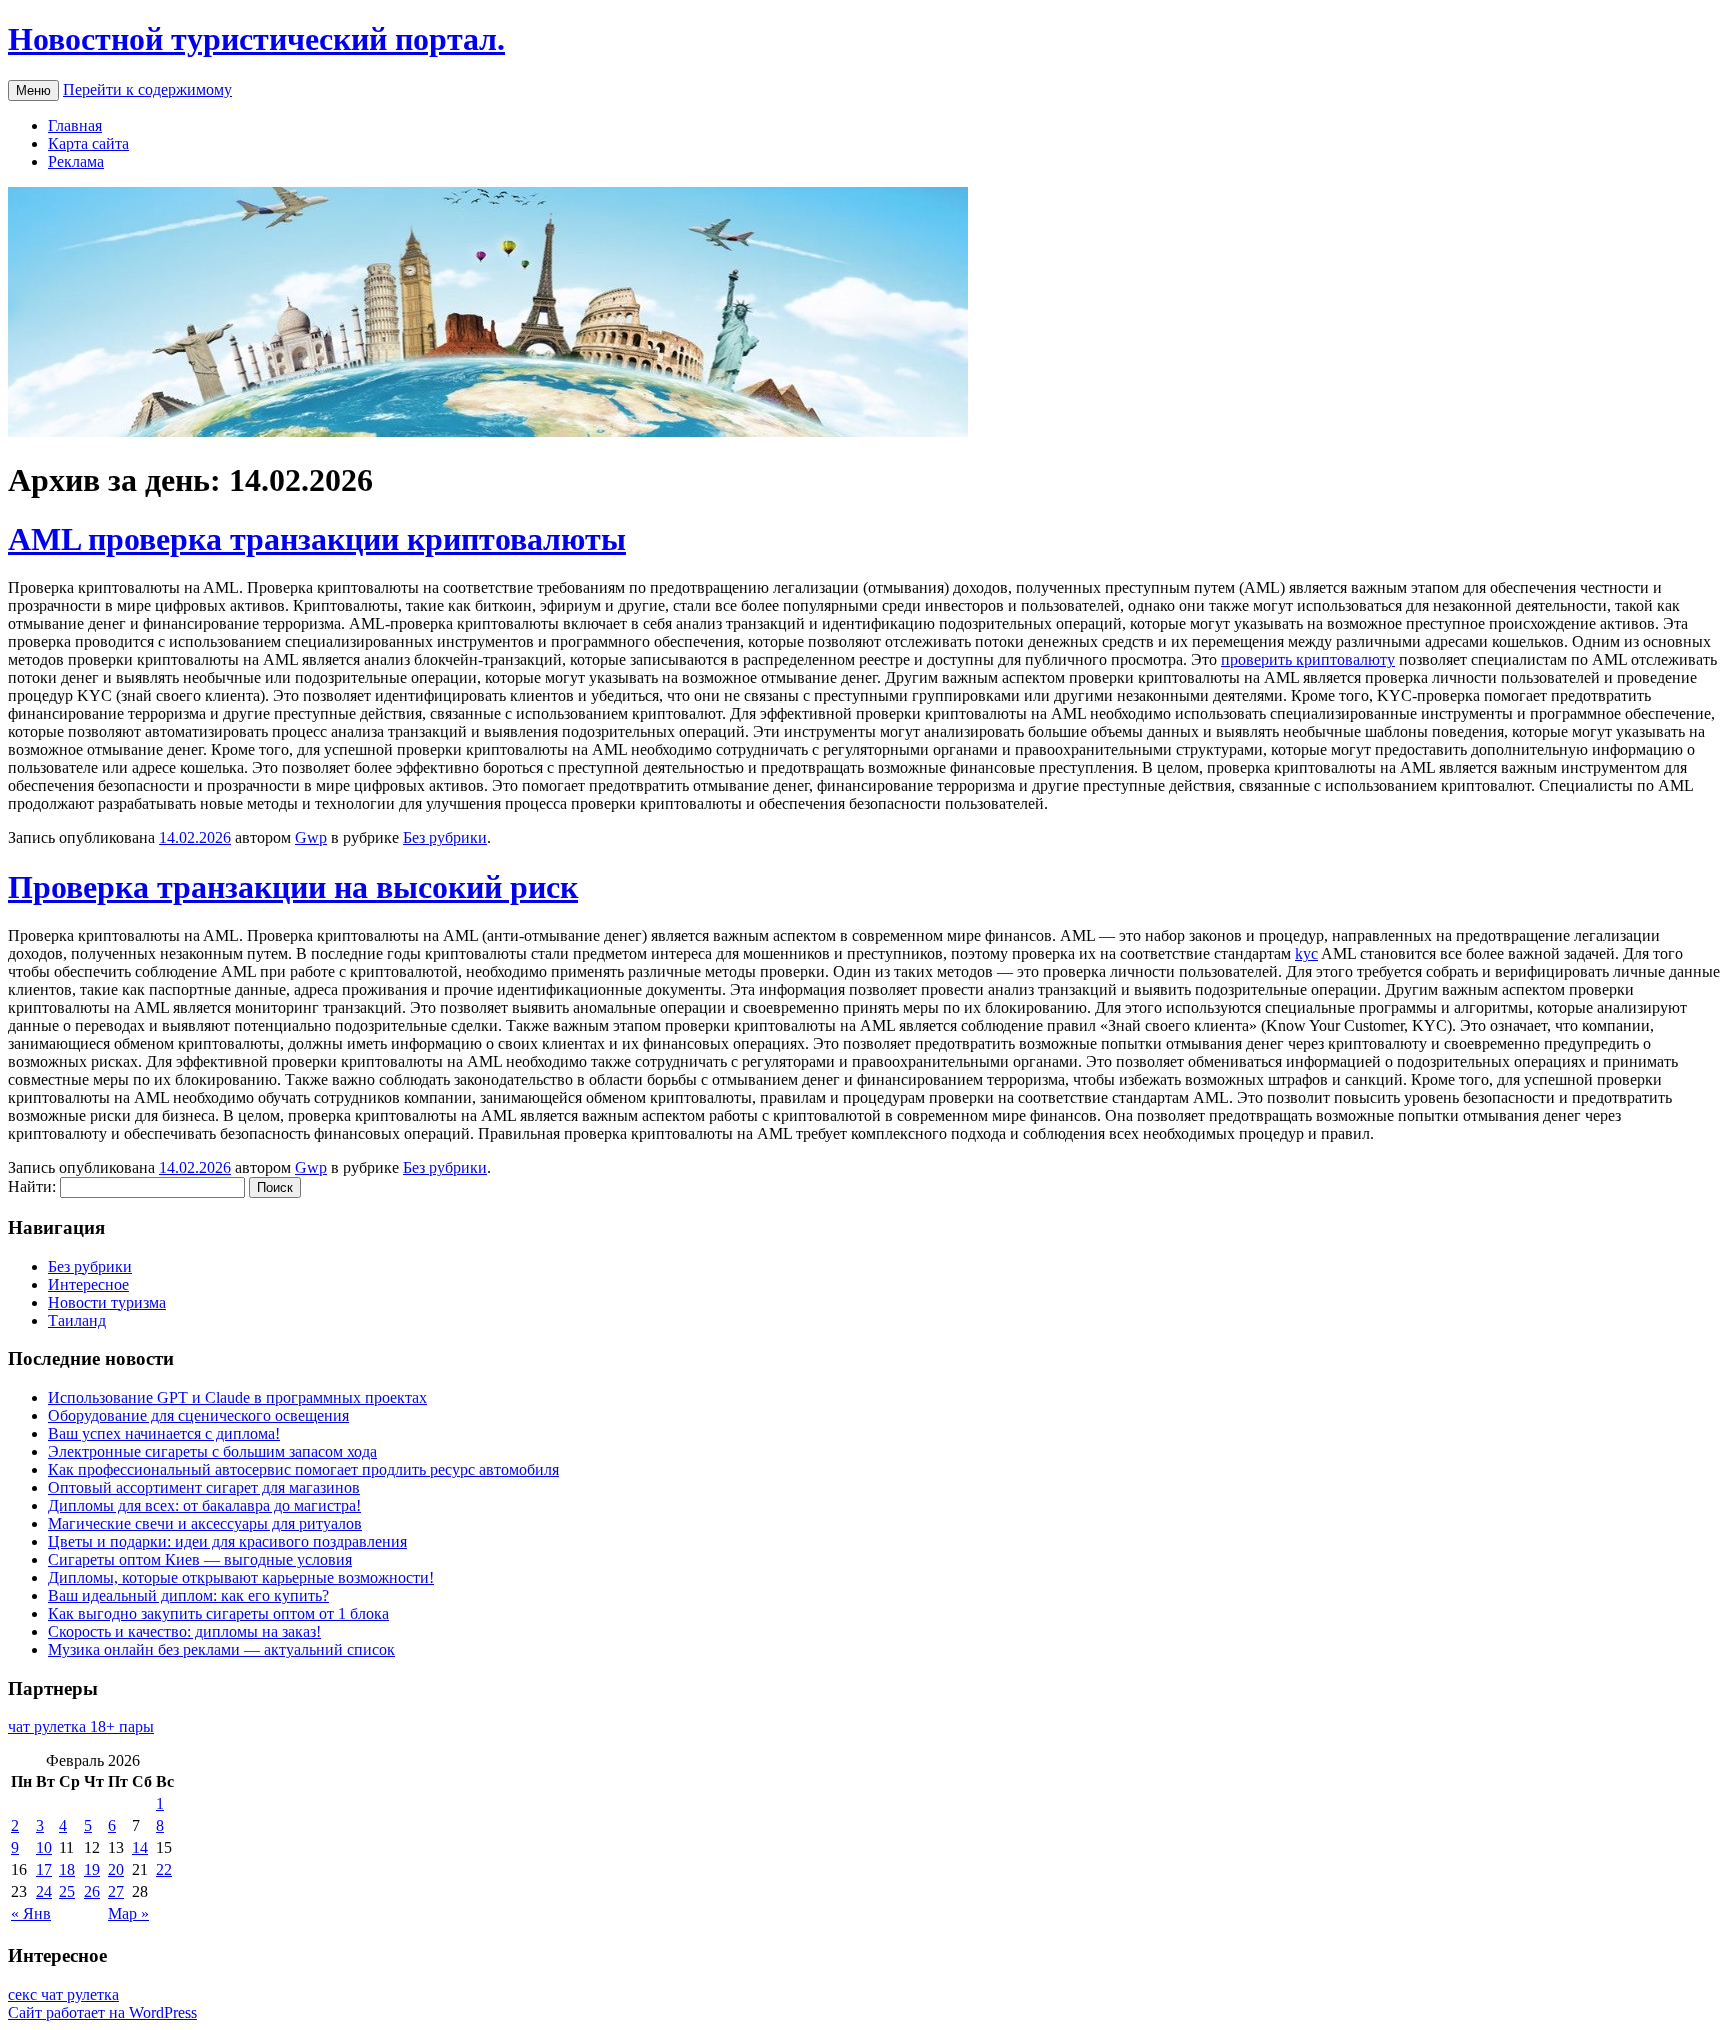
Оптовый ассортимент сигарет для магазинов (204, 1487)
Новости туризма (107, 1302)
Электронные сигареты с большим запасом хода (212, 1451)
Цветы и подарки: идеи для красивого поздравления (227, 1541)
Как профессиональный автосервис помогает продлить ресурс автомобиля (303, 1469)
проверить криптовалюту (1308, 659)
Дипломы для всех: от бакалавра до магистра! (204, 1505)
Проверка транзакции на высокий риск (293, 887)
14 (140, 1847)
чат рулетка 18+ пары (81, 1726)
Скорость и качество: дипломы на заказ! (184, 1631)
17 (44, 1869)
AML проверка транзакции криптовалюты (317, 539)
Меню (33, 90)
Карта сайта (88, 143)
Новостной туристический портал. (256, 39)
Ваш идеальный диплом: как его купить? (188, 1595)
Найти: (32, 1186)
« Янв (31, 1913)
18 (67, 1869)
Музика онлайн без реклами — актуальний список (221, 1649)
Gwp (311, 837)
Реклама (76, 161)
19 (92, 1869)
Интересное (88, 1284)
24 (44, 1891)
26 (92, 1891)
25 (67, 1891)
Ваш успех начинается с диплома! (164, 1433)
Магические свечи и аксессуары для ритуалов (205, 1523)
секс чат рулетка (63, 1994)
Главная (75, 125)
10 (44, 1847)
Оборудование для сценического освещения (198, 1415)
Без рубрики (445, 837)
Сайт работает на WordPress (102, 2012)
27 (116, 1891)
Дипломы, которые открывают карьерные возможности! (241, 1577)
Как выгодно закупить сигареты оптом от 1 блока (218, 1613)
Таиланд (77, 1320)
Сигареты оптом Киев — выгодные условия (200, 1559)
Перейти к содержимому (147, 89)
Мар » (128, 1913)
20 (116, 1869)
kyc (1306, 953)
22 (164, 1869)
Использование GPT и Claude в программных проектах (237, 1397)
